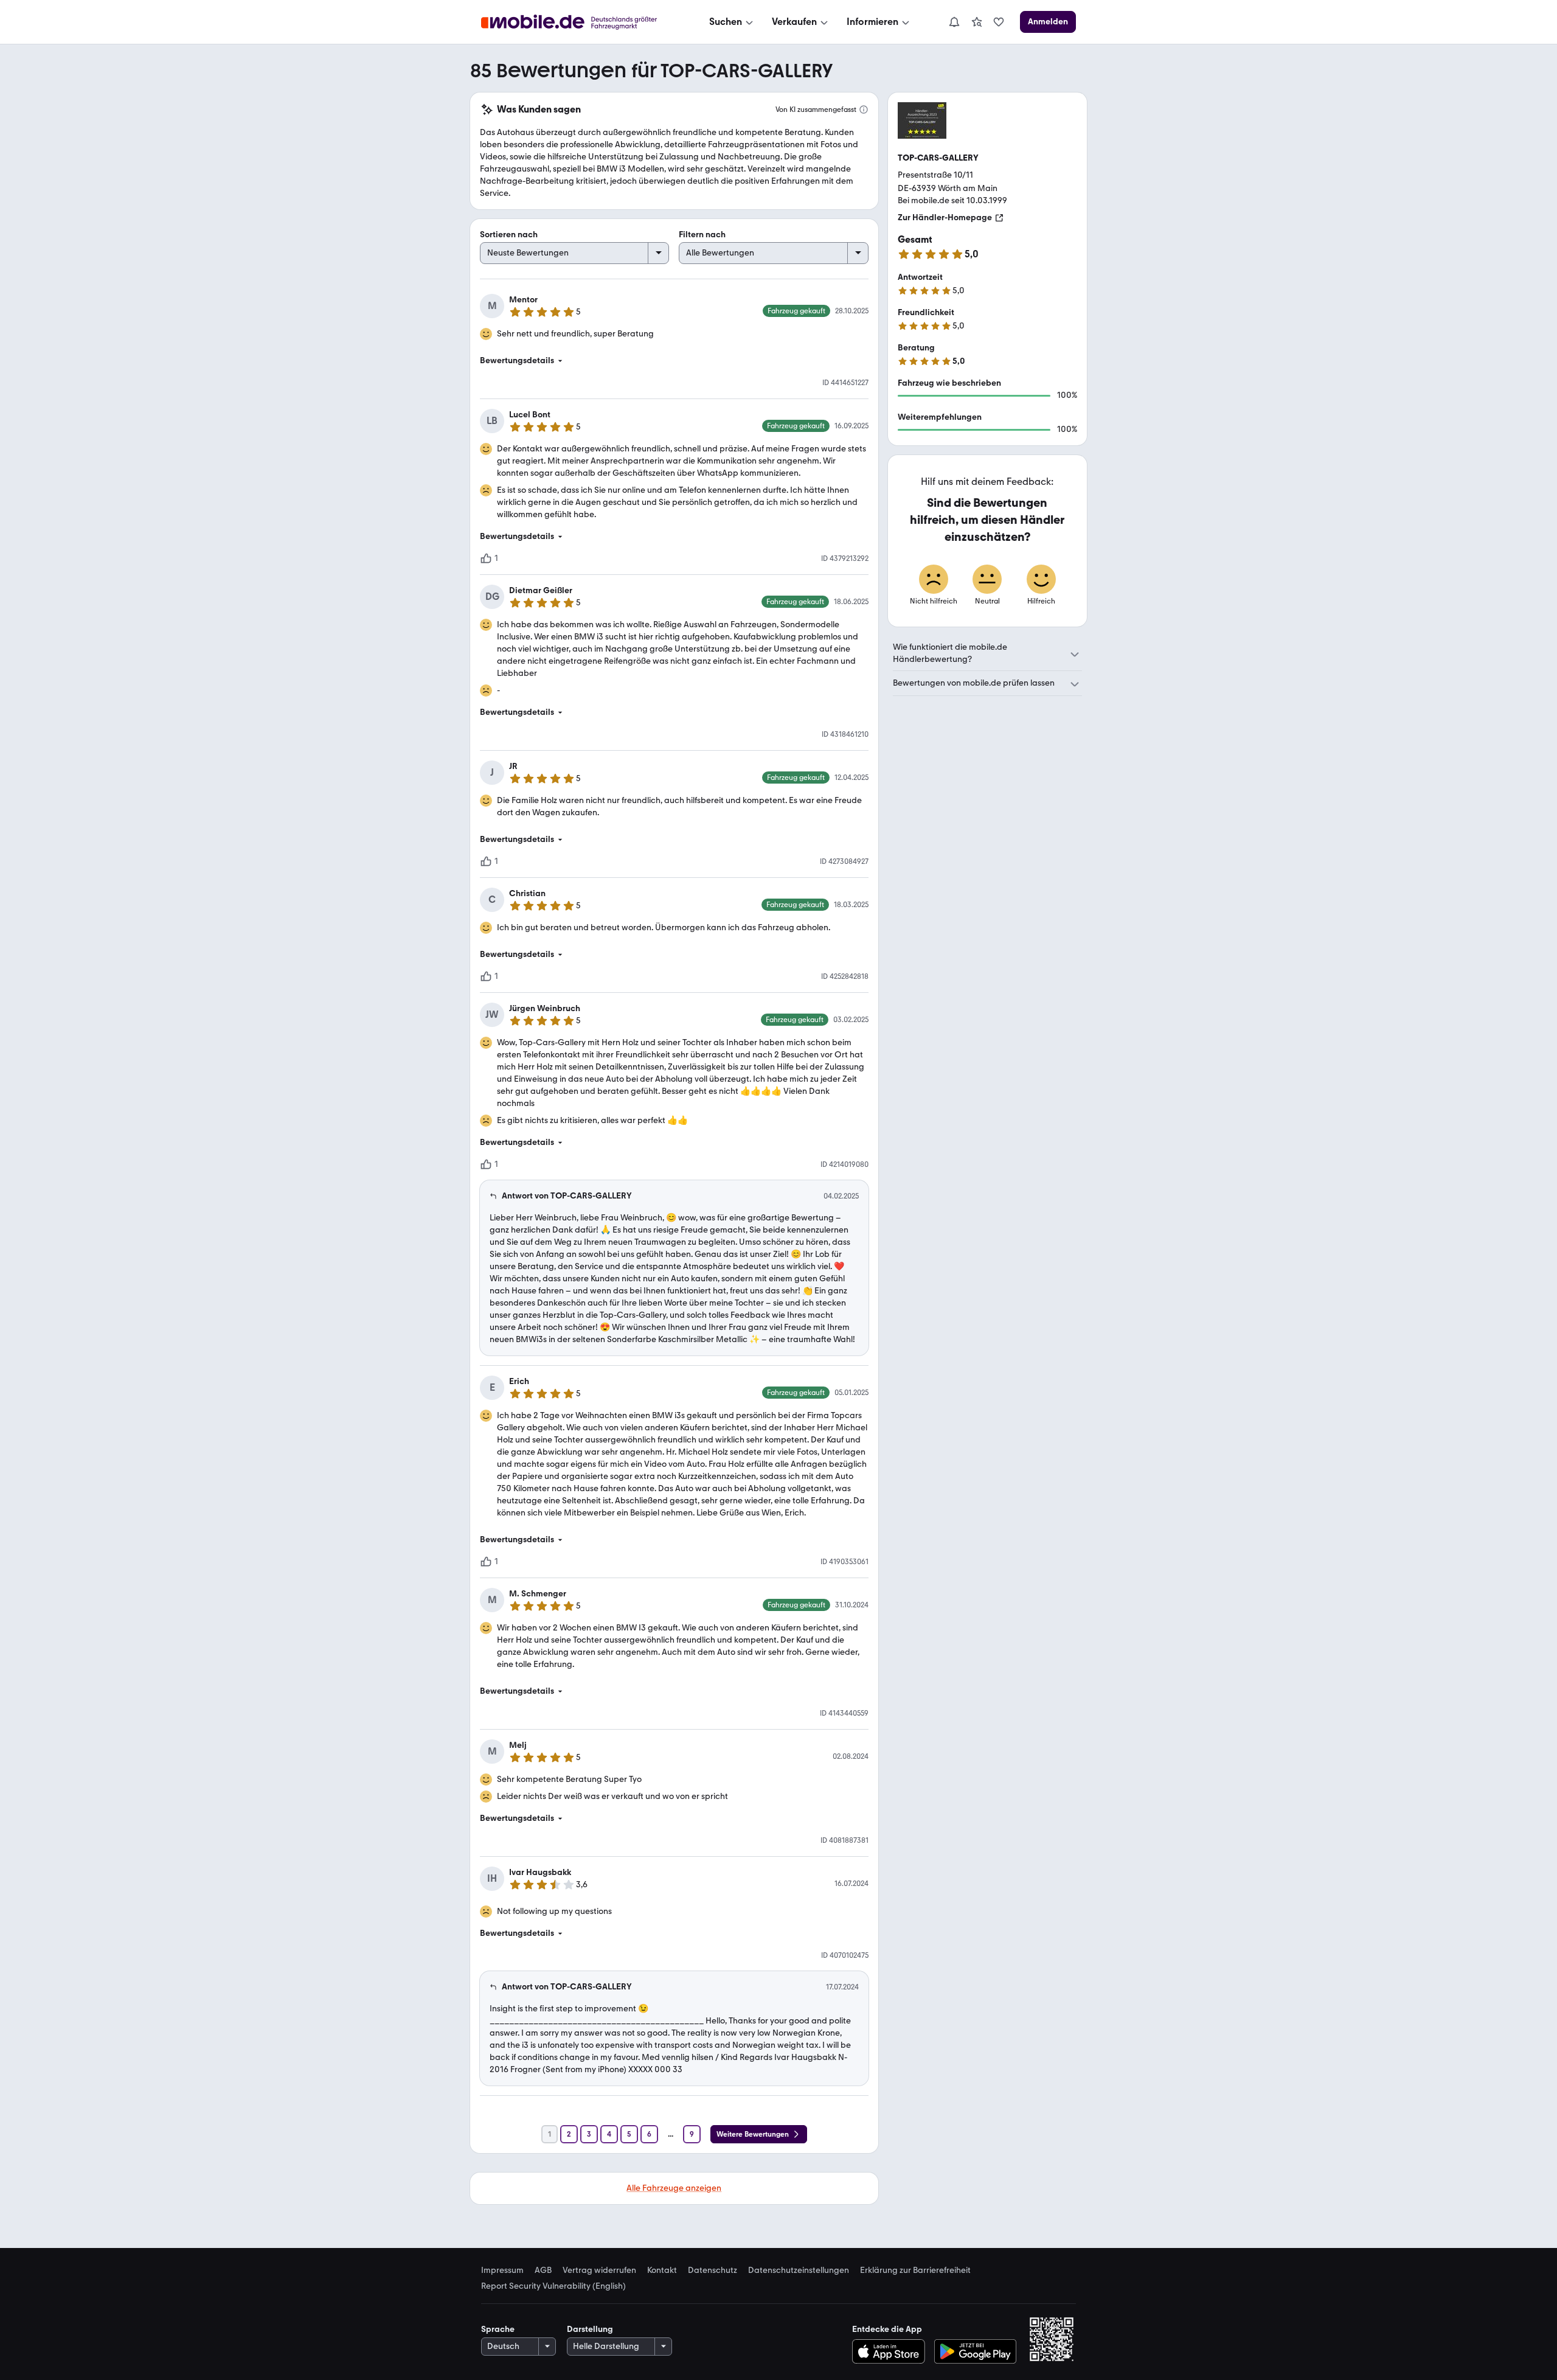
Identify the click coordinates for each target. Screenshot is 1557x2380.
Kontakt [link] (662, 2270)
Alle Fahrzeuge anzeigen (674, 2188)
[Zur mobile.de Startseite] (580, 22)
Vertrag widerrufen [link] (599, 2270)
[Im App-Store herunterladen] (891, 2351)
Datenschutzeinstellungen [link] (799, 2270)
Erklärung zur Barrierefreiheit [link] (915, 2270)
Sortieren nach (509, 235)
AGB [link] (543, 2270)
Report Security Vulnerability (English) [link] (553, 2286)
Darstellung (590, 2329)
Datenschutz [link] (713, 2270)
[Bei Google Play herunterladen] (975, 2351)
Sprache (498, 2329)
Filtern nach (702, 235)
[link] (977, 22)
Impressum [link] (502, 2270)
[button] (674, 361)
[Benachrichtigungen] (954, 22)
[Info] (864, 110)
